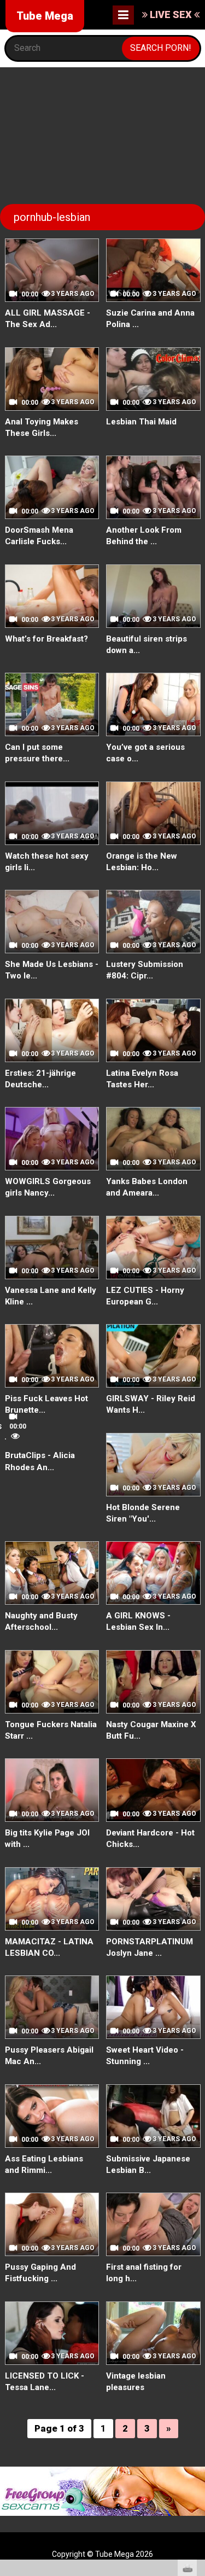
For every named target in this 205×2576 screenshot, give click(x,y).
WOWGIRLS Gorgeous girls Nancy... (48, 1187)
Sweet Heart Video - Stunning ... (145, 2056)
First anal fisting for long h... (144, 2273)
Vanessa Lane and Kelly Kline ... (51, 1296)
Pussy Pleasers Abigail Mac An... (49, 2056)
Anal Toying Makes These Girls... (42, 427)
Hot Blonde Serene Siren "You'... (143, 1513)
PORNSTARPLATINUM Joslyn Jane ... (150, 1947)
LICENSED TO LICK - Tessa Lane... (45, 2382)
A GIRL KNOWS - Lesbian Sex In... (138, 1621)
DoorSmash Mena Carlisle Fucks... (39, 536)
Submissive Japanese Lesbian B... (148, 2164)
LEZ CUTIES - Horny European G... (145, 1296)
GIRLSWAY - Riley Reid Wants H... (151, 1404)
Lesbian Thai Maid (141, 422)
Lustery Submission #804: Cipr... (145, 970)
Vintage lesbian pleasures (136, 2382)
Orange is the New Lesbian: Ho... (142, 862)
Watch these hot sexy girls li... (47, 862)
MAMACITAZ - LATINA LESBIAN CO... (49, 1947)
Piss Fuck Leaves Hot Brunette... (46, 1404)
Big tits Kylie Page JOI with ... (47, 1838)
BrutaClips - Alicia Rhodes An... (40, 1461)
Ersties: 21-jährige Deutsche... (40, 1079)
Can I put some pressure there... (37, 753)
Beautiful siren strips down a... (147, 645)
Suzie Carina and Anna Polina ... (150, 319)
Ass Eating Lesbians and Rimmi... (44, 2164)
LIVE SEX (171, 14)
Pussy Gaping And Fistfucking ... (40, 2273)
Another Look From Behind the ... (144, 536)
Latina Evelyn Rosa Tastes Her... (142, 1079)
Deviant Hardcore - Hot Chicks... (150, 1838)
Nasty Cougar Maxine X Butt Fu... (151, 1730)
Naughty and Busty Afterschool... (41, 1621)
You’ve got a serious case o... (145, 753)
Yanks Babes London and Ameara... (147, 1187)
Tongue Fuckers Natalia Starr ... (51, 1730)
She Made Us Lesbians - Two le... (52, 970)
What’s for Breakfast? (46, 639)
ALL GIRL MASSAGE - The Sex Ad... (48, 319)
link (195, 2405)
